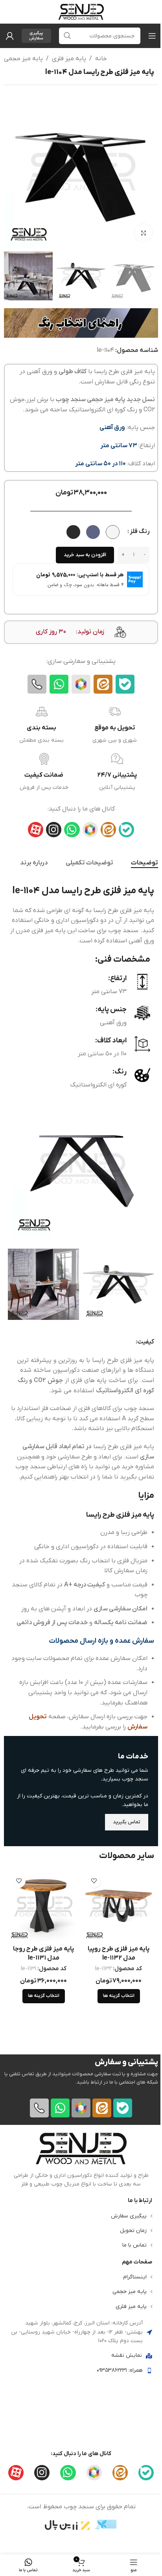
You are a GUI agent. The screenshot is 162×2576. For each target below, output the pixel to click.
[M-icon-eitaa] (103, 684)
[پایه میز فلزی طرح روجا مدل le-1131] (43, 1906)
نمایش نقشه (127, 2355)
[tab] (145, 863)
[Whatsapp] (59, 684)
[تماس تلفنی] (37, 684)
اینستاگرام (135, 2277)
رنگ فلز (140, 531)
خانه (101, 59)
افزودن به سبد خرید (85, 555)
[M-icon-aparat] (36, 830)
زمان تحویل (133, 2230)
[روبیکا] (81, 684)
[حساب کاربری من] (10, 36)
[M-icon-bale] (125, 684)
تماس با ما (134, 2245)
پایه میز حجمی (23, 59)
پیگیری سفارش (36, 36)
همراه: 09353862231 (120, 2370)
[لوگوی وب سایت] (81, 11)
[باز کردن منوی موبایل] (152, 36)
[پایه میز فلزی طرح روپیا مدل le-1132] (119, 1906)
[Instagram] (54, 830)
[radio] (113, 532)
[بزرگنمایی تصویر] (143, 233)
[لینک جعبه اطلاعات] (81, 2160)
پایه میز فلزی (69, 59)
